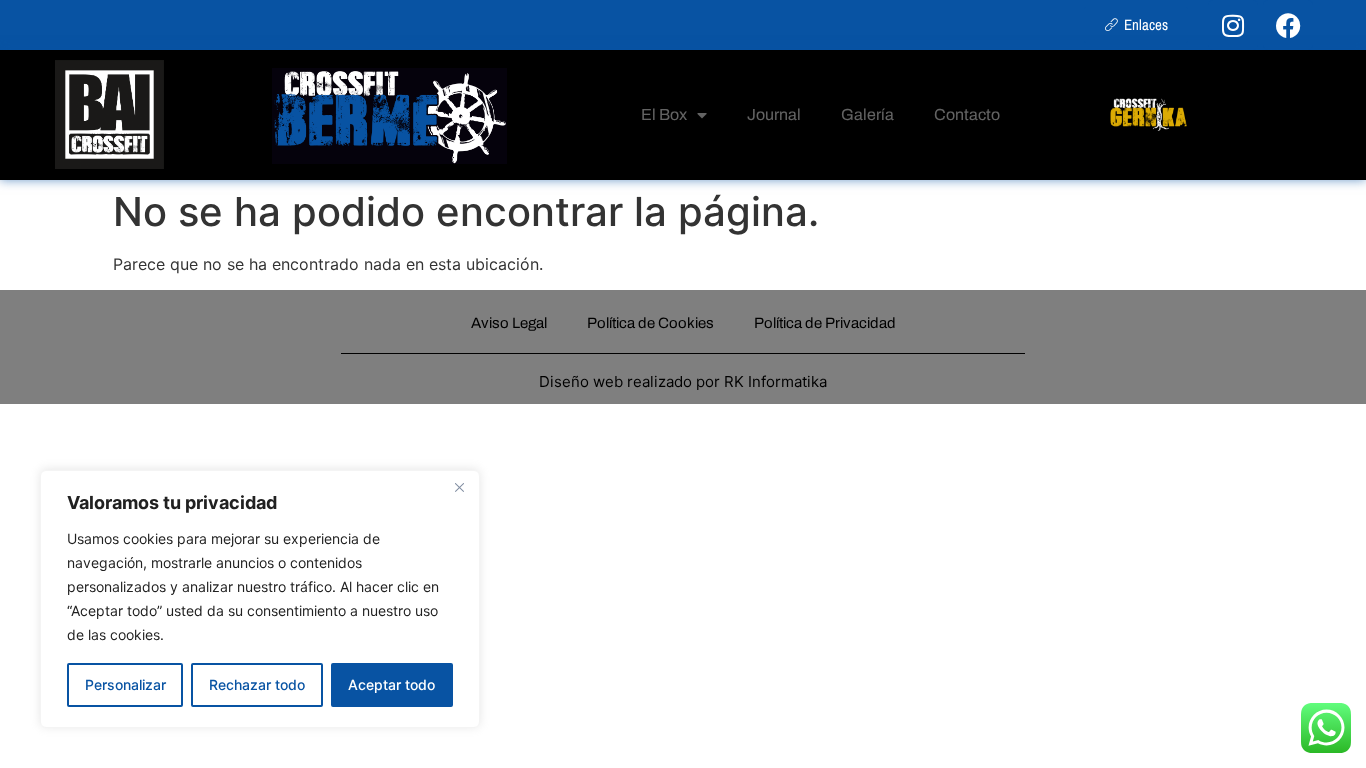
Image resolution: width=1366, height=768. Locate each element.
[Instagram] (1233, 25)
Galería (867, 114)
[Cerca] (459, 487)
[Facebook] (1288, 25)
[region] (260, 599)
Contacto (967, 114)
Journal (774, 114)
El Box (664, 114)
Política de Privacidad (825, 323)
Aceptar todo (391, 684)
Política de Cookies (650, 323)
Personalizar (125, 684)
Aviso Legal (509, 323)
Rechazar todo (257, 684)
